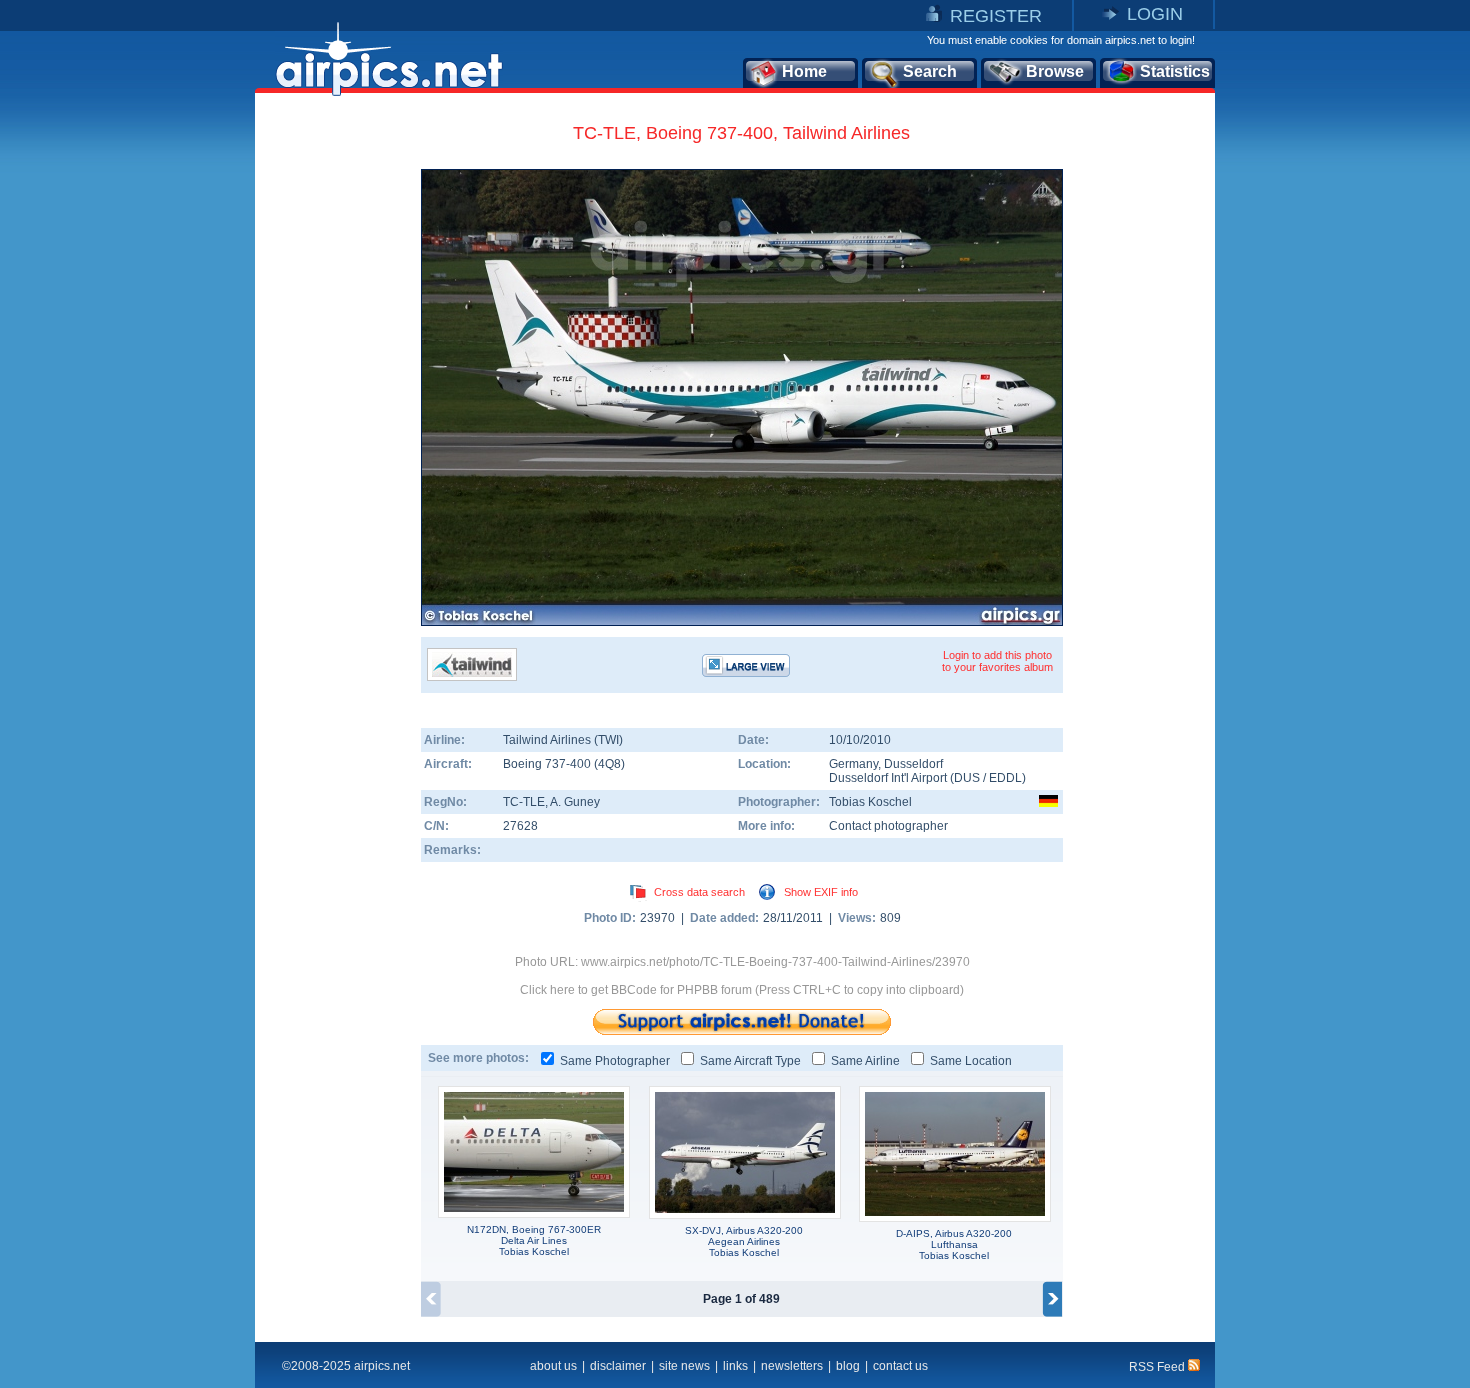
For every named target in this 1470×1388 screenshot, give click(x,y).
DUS (967, 778)
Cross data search (699, 892)
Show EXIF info (821, 892)
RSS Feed (1158, 1367)
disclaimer (618, 1366)
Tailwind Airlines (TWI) (563, 740)
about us (553, 1366)
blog (848, 1366)
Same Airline (865, 1061)
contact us (900, 1366)
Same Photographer (615, 1061)
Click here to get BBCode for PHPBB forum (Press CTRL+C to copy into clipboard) (742, 990)
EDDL (1005, 778)
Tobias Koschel (870, 802)
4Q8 (609, 764)
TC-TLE (524, 802)
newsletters (792, 1366)
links (735, 1366)
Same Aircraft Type (750, 1061)
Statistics (1175, 71)
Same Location (971, 1061)
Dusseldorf (913, 764)
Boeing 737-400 (548, 764)
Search (930, 71)
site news (684, 1366)
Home (804, 71)
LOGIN (1155, 14)
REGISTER (996, 16)
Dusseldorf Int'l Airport (888, 778)
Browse (1055, 71)
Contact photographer (888, 826)
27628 (520, 826)
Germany (853, 764)
